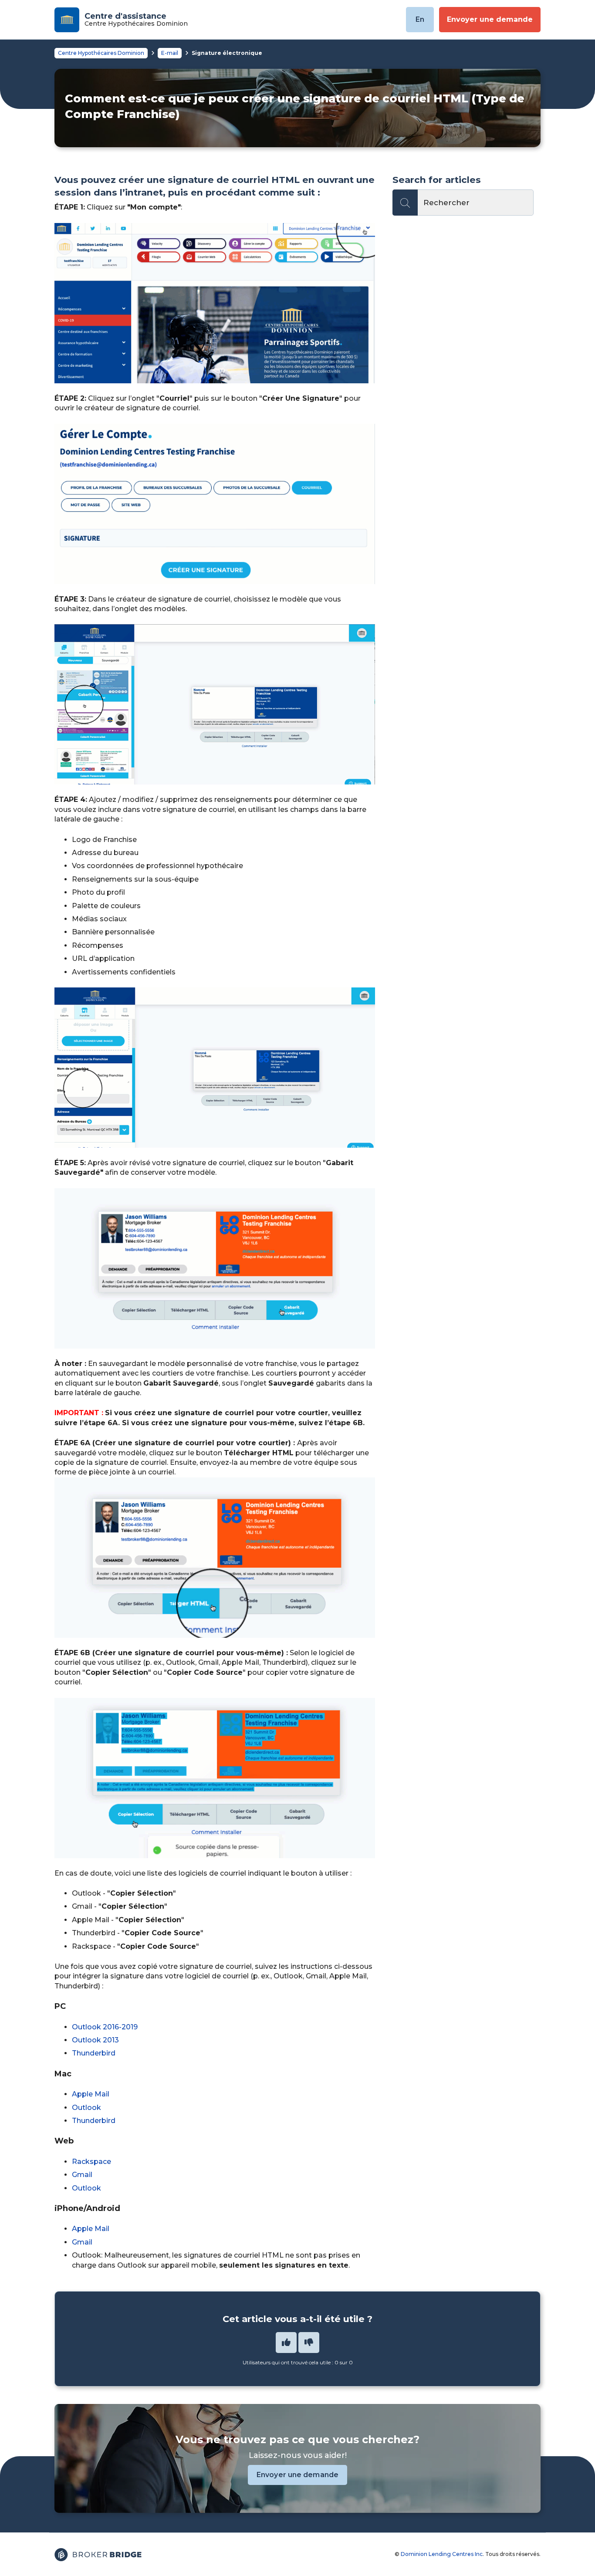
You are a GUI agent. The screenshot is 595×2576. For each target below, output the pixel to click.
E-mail (170, 53)
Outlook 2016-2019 (105, 2027)
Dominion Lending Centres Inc (442, 2554)
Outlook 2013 (95, 2040)
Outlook (86, 2108)
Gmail (82, 2175)
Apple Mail (91, 2094)
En (420, 19)
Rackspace (91, 2162)
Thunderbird (94, 2053)
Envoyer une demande (490, 19)
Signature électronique (227, 53)
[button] (286, 2343)
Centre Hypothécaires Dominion (101, 53)
